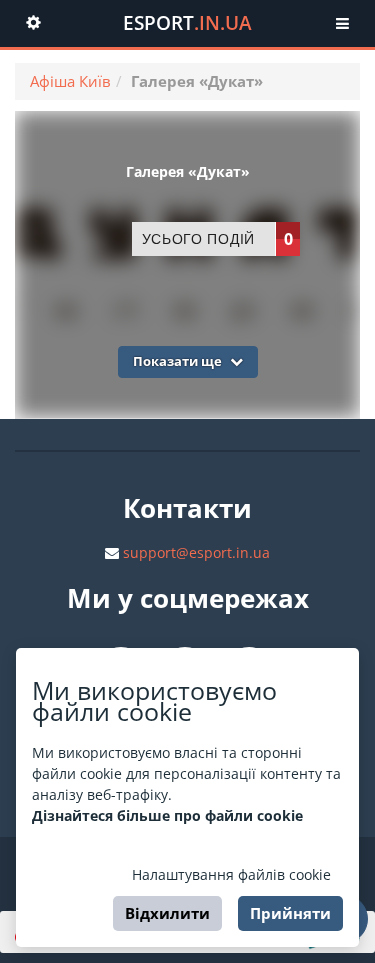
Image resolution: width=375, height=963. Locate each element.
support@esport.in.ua (196, 552)
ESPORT (187, 23)
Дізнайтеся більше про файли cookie (167, 815)
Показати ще (179, 361)
